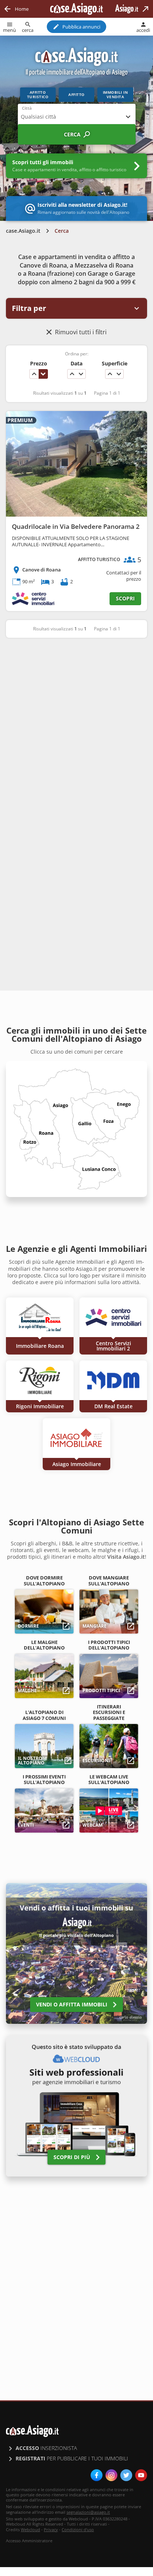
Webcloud (30, 2529)
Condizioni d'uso (78, 2529)
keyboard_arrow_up (34, 374)
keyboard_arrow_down (43, 374)
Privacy (51, 2529)
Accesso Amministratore (29, 2541)
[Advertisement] (76, 726)
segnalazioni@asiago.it (88, 2512)
